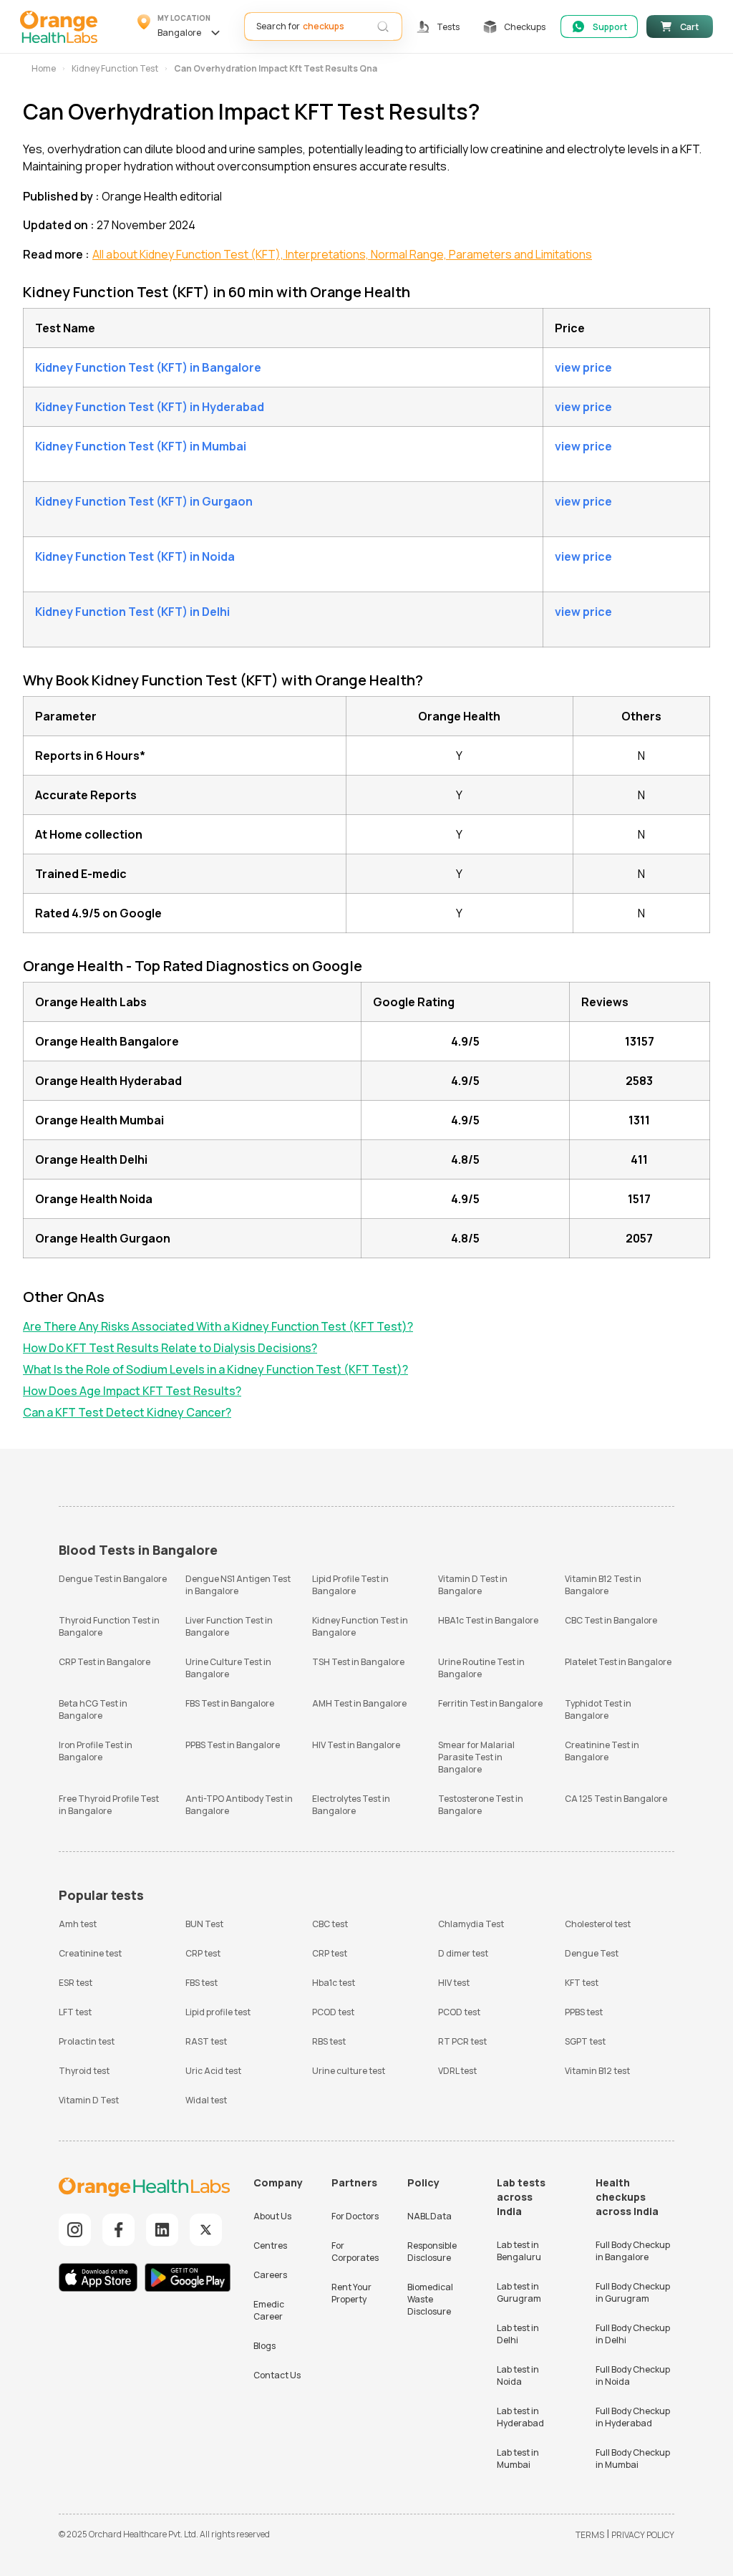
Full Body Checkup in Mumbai (633, 2459)
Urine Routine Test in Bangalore (481, 1668)
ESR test (76, 1983)
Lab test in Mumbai (518, 2459)
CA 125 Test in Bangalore (616, 1799)
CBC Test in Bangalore (611, 1620)
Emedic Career (269, 2310)
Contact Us (277, 2375)
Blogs (264, 2346)
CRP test (203, 1953)
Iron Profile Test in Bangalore (96, 1751)
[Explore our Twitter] (206, 2230)
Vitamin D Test (89, 2100)
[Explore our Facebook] (118, 2230)
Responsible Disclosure (432, 2252)
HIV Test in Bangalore (356, 1745)
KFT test (582, 1983)
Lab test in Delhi (518, 2334)
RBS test (329, 2041)
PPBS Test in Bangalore (233, 1745)
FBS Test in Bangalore (230, 1703)
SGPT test (585, 2041)
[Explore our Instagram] (75, 2230)
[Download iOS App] (101, 2279)
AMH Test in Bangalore (359, 1703)
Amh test (78, 1924)
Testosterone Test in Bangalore (481, 1805)
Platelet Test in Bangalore (618, 1662)
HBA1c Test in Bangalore (488, 1620)
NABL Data (429, 2216)
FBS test (202, 1983)
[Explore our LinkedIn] (162, 2230)
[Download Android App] (188, 2279)
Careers (270, 2275)
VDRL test (457, 2071)
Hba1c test (334, 1983)
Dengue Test (592, 1953)
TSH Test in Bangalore (358, 1662)
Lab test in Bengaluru (519, 2251)
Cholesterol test (598, 1924)
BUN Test (204, 1924)
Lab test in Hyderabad (520, 2417)
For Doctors (355, 2216)
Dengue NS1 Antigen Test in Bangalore (238, 1585)
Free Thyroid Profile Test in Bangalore (109, 1805)
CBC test (330, 1924)
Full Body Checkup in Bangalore (633, 2251)
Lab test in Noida (518, 2375)
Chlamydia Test (471, 1924)
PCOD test (333, 2012)
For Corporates (355, 2252)
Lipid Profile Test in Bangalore (350, 1585)
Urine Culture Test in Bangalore (228, 1668)
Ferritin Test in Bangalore (490, 1703)
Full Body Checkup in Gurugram (633, 2292)
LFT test (75, 2012)
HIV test (454, 1983)
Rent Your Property (351, 2293)
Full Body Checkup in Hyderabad (633, 2417)
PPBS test (584, 2012)
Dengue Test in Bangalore (113, 1579)
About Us (272, 2216)
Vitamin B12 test (597, 2071)
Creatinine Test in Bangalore (602, 1751)
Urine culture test (349, 2071)
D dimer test (463, 1953)
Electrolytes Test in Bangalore (351, 1805)
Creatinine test (90, 1953)
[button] (181, 26)
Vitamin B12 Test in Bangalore (603, 1585)
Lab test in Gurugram (519, 2292)
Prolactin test (87, 2041)
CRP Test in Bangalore (105, 1662)
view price (583, 367)
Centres (270, 2245)
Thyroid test (84, 2071)
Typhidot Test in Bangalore (598, 1709)
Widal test (206, 2100)
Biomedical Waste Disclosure (430, 2299)
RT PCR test (462, 2041)
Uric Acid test (213, 2071)
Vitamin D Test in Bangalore (473, 1585)
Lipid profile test (218, 2012)
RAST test (206, 2041)
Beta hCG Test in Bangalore (93, 1709)
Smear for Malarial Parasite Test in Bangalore (476, 1757)
